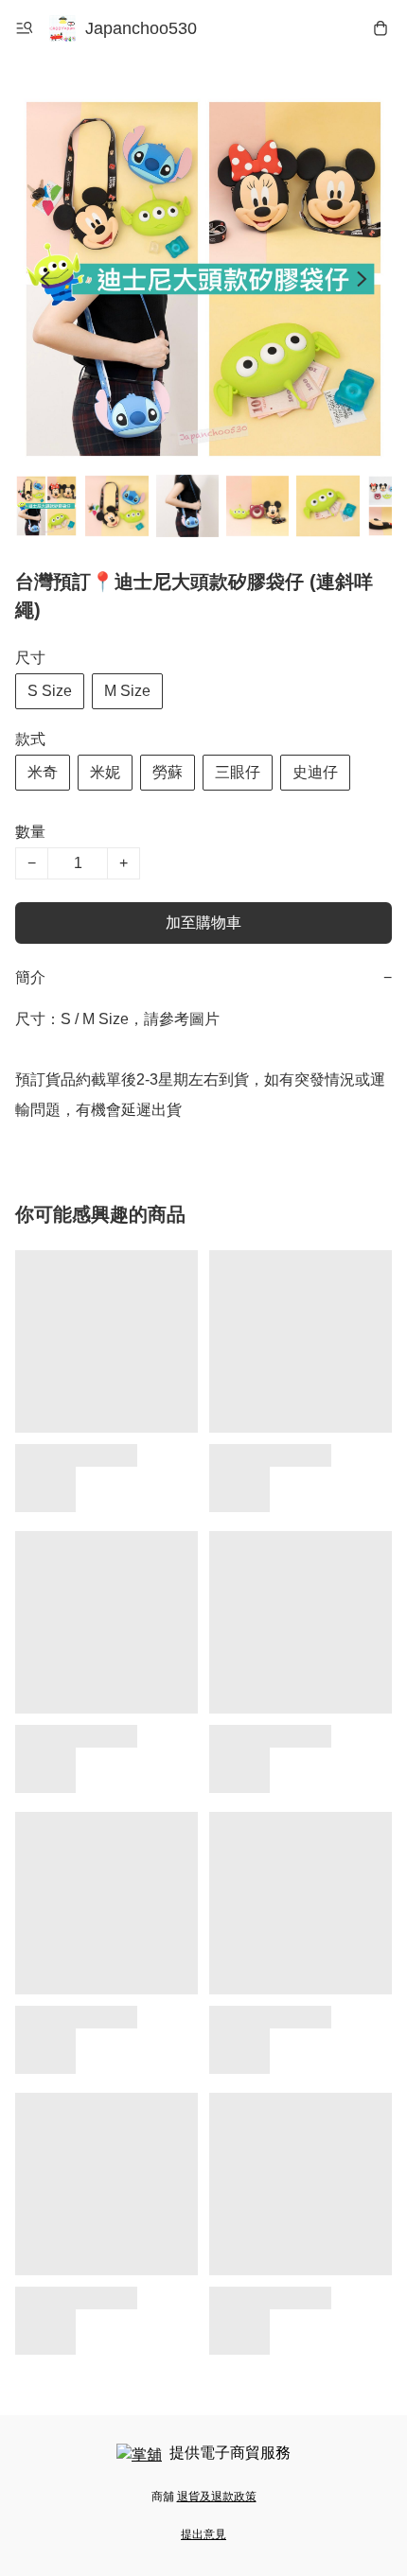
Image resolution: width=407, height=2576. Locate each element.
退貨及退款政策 (217, 2497)
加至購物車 (203, 922)
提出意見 (203, 2534)
